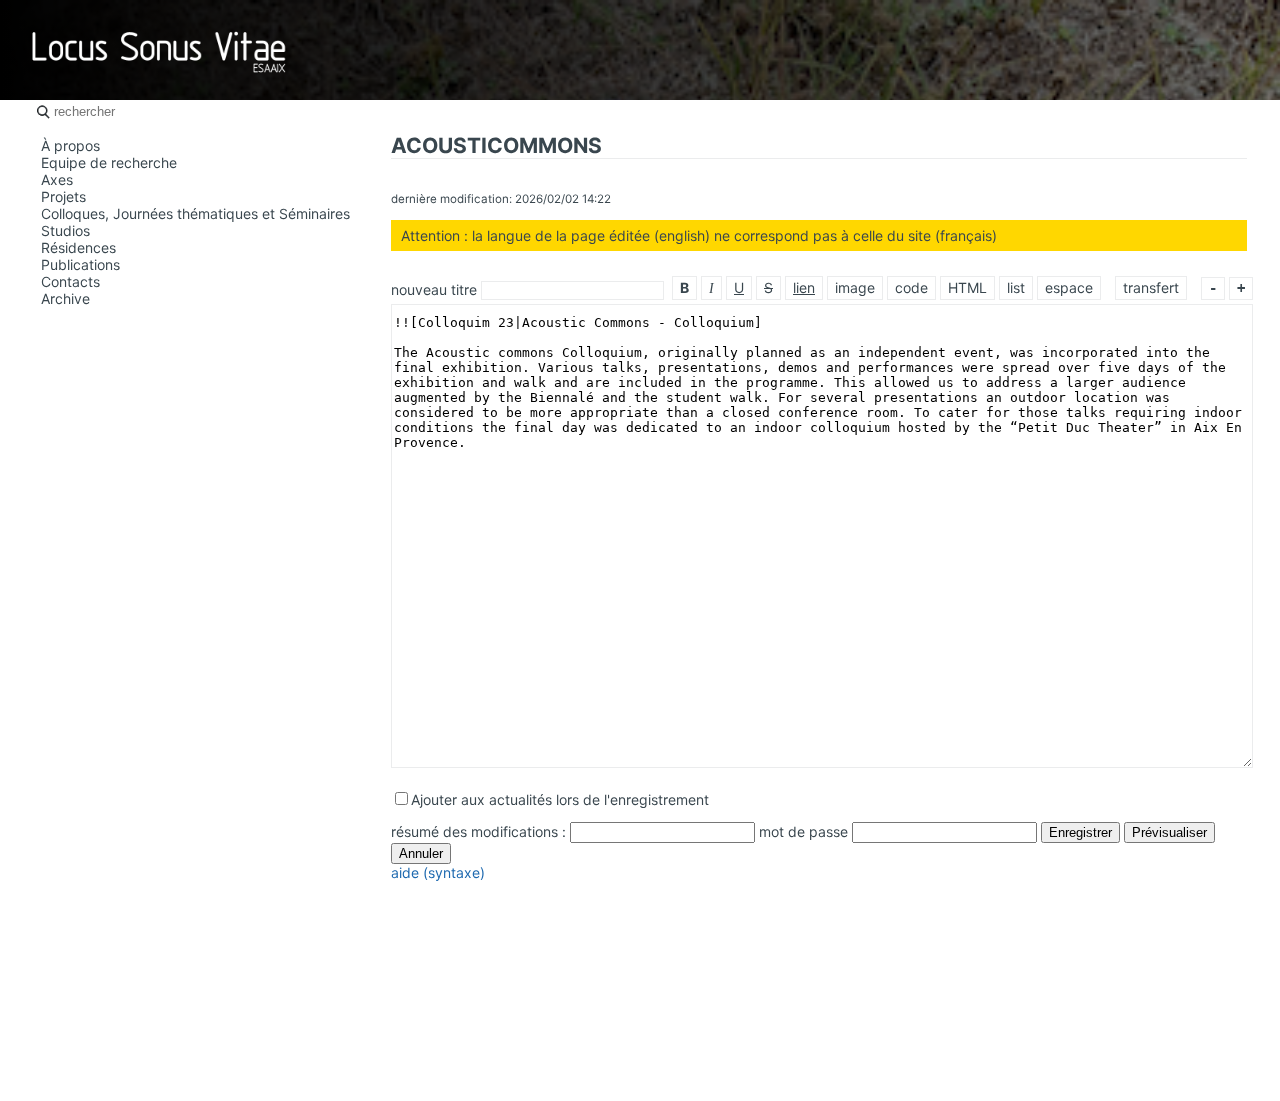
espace (1069, 287)
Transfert (1151, 287)
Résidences (78, 247)
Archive (65, 298)
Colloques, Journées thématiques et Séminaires (195, 213)
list (1016, 287)
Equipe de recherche (109, 162)
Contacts (70, 281)
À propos (70, 145)
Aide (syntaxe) (438, 872)
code (911, 287)
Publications (80, 264)
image (855, 287)
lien (804, 287)
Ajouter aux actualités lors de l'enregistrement (560, 799)
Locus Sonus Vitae (160, 50)
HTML (967, 287)
